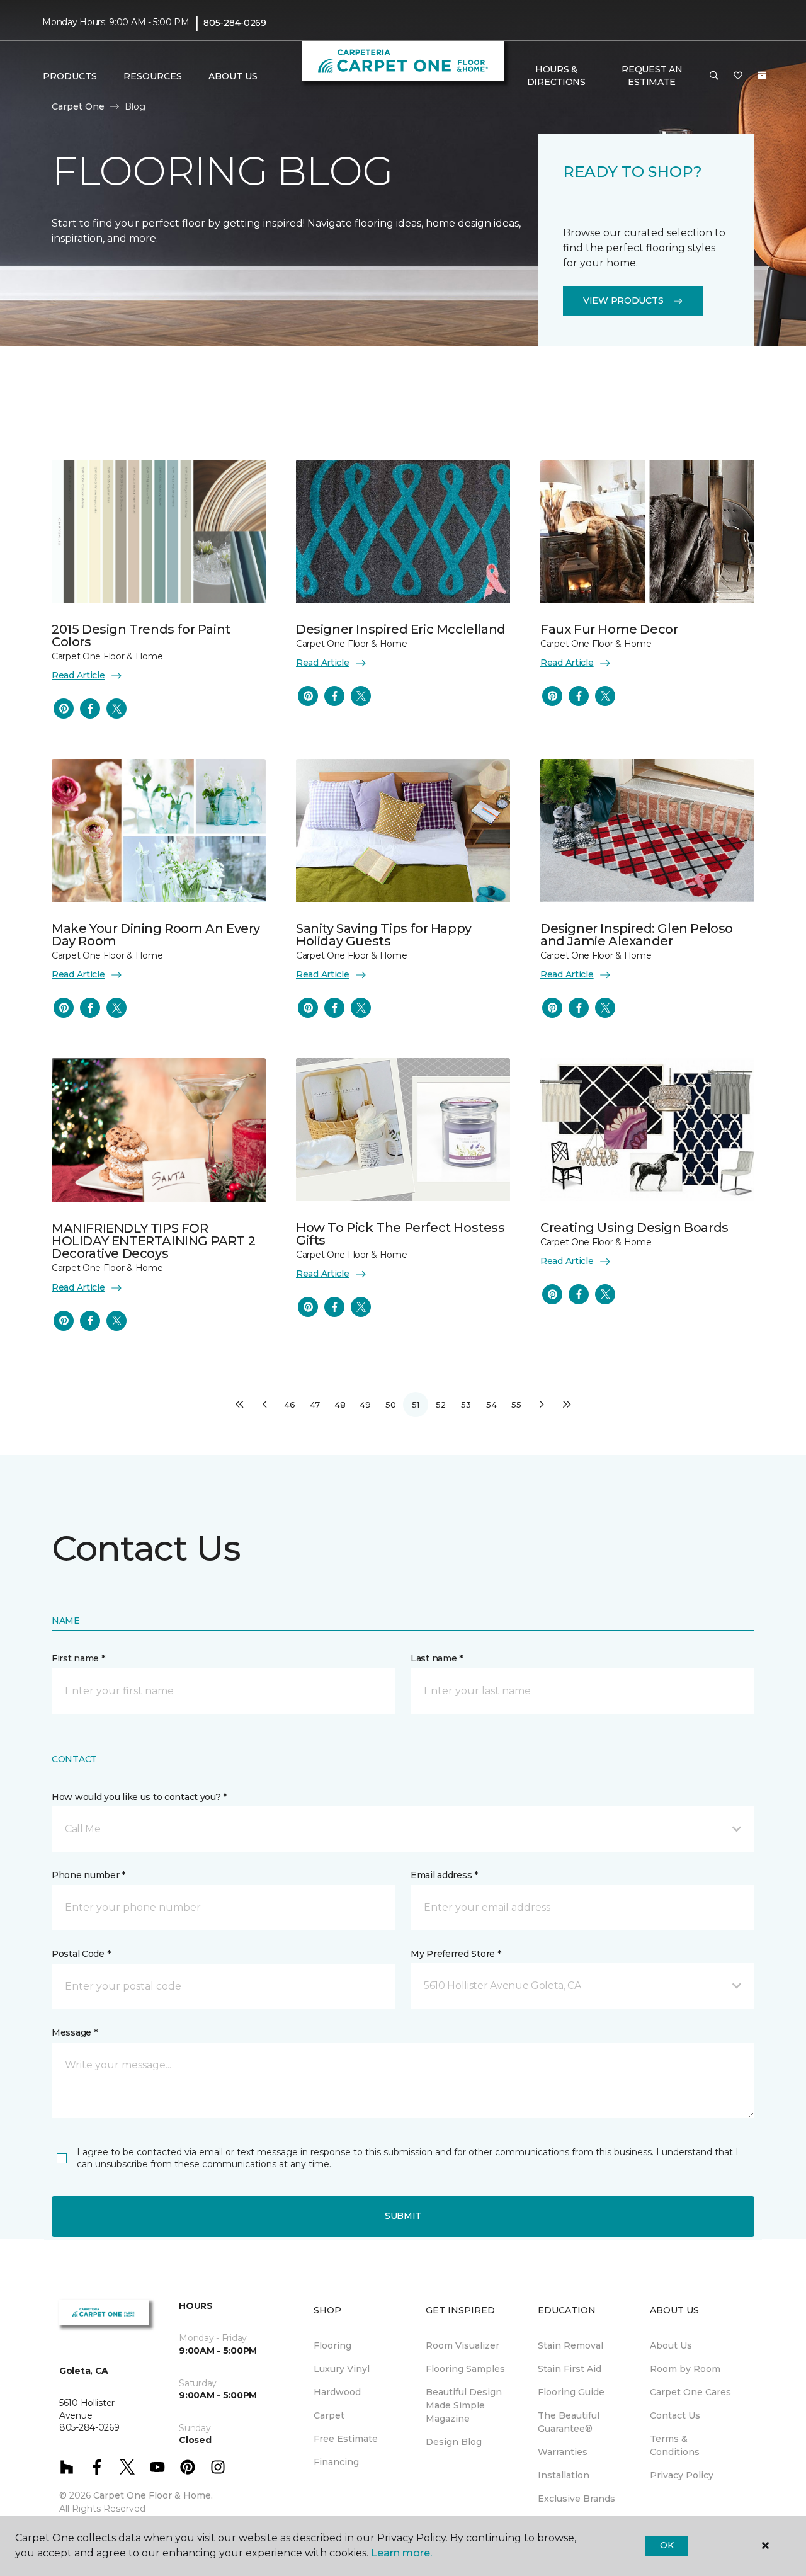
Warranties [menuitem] (563, 2452)
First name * (78, 1658)
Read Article (78, 675)
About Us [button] (233, 76)
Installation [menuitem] (564, 2475)
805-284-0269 (235, 23)
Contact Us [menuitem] (675, 2415)
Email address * (444, 1875)
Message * (74, 2032)
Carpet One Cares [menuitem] (690, 2392)
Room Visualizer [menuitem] (463, 2345)
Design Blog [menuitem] (454, 2442)
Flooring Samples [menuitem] (465, 2369)
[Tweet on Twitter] (116, 709)
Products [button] (70, 76)
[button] (714, 76)
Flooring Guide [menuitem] (571, 2392)
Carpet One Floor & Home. (153, 2495)
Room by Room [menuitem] (685, 2369)
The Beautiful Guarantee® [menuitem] (569, 2422)
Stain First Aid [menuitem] (570, 2369)
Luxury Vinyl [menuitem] (342, 2369)
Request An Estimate (652, 76)
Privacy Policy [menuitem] (682, 2475)
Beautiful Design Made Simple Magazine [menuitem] (464, 2405)
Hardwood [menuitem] (337, 2392)
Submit (403, 2216)
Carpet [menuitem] (329, 2415)
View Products (623, 300)
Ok (667, 2545)
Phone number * (88, 1875)
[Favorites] (738, 76)
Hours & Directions (556, 76)
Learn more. (401, 2553)
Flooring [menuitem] (332, 2345)
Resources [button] (153, 76)
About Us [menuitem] (671, 2345)
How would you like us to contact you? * (139, 1797)
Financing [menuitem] (336, 2462)
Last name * (437, 1658)
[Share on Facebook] (90, 709)
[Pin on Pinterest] (64, 709)
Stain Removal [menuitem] (570, 2345)
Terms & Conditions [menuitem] (675, 2445)
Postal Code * (81, 1954)
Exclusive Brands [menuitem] (576, 2499)
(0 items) (762, 76)
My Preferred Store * (456, 1954)
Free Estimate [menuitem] (346, 2439)
